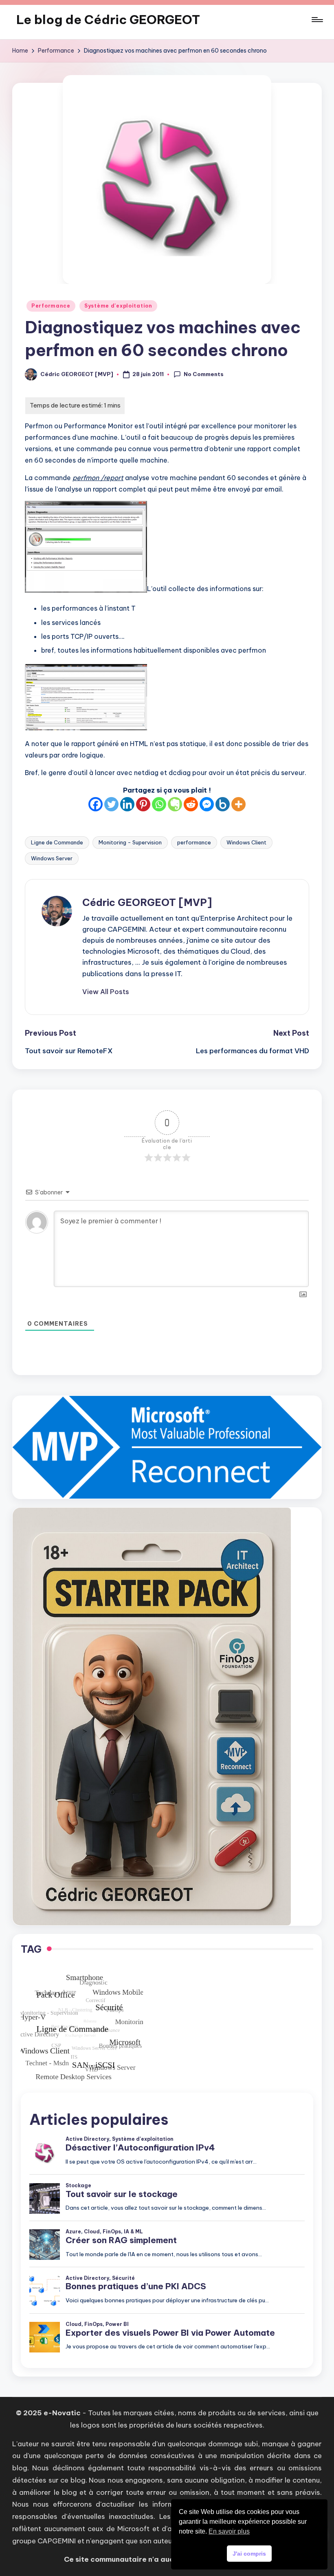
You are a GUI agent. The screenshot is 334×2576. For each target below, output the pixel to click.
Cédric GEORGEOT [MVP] (147, 902)
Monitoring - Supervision (130, 842)
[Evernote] (175, 804)
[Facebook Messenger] (207, 804)
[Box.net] (223, 804)
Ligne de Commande (57, 842)
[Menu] (317, 20)
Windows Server (52, 858)
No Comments (204, 374)
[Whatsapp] (159, 804)
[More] (238, 804)
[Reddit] (191, 804)
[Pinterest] (143, 804)
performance (194, 842)
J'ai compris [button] (249, 2554)
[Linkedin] (127, 804)
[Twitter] (111, 804)
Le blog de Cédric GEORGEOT (108, 20)
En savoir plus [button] (229, 2531)
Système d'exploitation (118, 306)
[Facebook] (96, 804)
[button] (106, 992)
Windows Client (246, 842)
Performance (51, 306)
